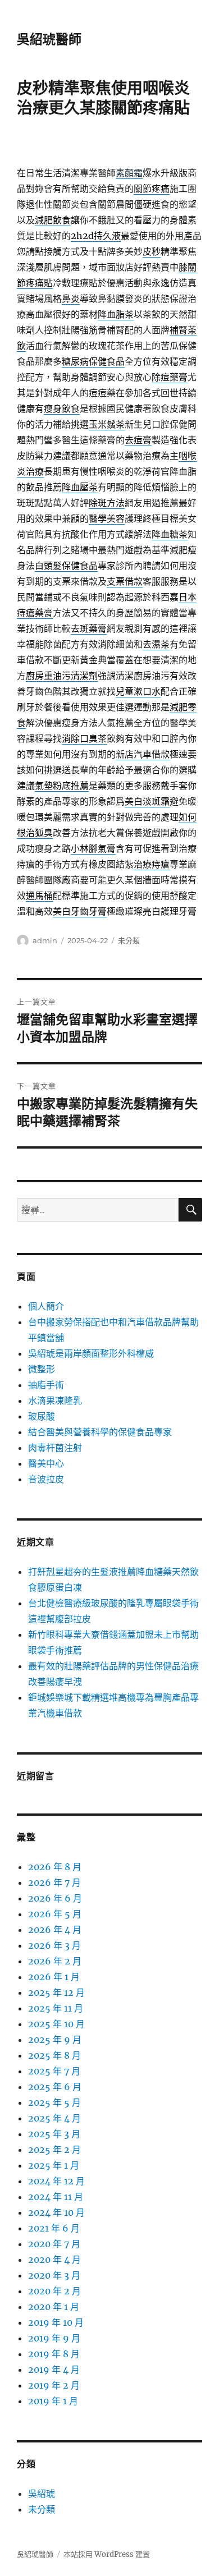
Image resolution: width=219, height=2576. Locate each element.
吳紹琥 (42, 2494)
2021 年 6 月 (54, 2228)
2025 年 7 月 (54, 2071)
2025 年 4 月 (54, 2118)
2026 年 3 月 (54, 1945)
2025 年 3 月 (54, 2134)
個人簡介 (46, 1306)
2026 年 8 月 (55, 1867)
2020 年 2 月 (54, 2291)
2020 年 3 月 (54, 2275)
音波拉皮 (46, 1479)
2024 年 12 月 (56, 2181)
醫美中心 (46, 1463)
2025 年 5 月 (54, 2102)
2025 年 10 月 (56, 2024)
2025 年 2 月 (54, 2150)
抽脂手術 (46, 1385)
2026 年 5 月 (55, 1914)
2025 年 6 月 (55, 2087)
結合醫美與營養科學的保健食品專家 (100, 1432)
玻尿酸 (42, 1416)
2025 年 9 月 (55, 2040)
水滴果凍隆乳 (55, 1401)
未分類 (129, 940)
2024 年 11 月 (56, 2197)
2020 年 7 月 (54, 2244)
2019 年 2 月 (54, 2385)
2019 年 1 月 (53, 2401)
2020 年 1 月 (54, 2307)
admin (45, 940)
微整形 (42, 1369)
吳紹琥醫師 (49, 39)
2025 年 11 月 (56, 2008)
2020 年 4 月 (54, 2260)
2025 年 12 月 (56, 1992)
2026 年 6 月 (55, 1898)
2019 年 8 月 (54, 2354)
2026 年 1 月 (54, 1977)
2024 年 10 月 (56, 2212)
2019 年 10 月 (56, 2322)
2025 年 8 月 (54, 2055)
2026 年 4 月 (55, 1930)
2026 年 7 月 (54, 1882)
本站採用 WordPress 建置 (107, 2554)
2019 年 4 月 (54, 2370)
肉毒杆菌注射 (55, 1448)
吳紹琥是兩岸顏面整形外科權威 (91, 1353)
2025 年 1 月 (54, 2165)
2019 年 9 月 (54, 2338)
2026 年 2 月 (55, 1961)
